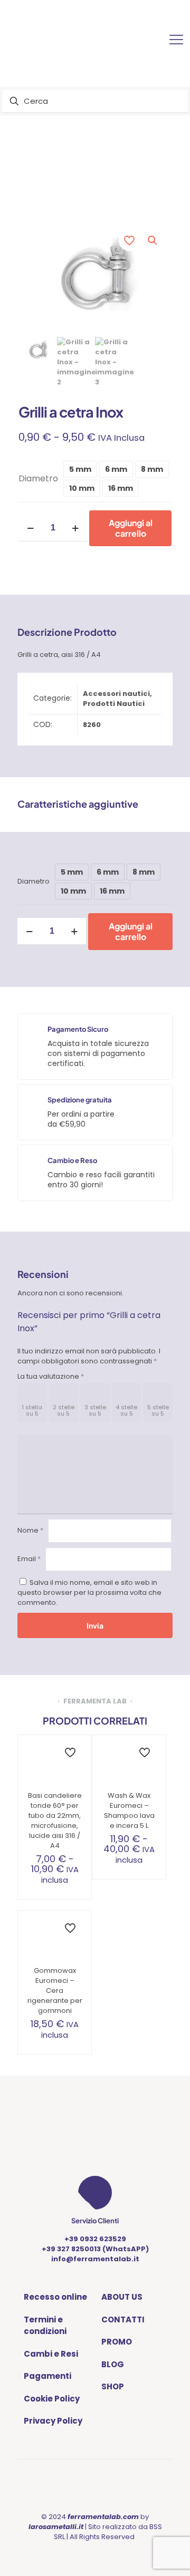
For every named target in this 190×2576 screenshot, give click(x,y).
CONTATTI (123, 2320)
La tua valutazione (51, 1376)
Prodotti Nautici (114, 704)
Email (29, 1559)
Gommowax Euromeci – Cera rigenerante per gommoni (55, 1991)
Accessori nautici (116, 694)
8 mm (152, 469)
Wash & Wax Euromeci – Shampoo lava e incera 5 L (129, 1810)
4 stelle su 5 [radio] (126, 1410)
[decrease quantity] (30, 528)
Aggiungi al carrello (131, 528)
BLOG (113, 2364)
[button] (153, 240)
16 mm (121, 488)
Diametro (38, 478)
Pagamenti (47, 2376)
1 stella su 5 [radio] (32, 1410)
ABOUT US (122, 2297)
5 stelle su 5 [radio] (158, 1410)
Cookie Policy (52, 2399)
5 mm (80, 469)
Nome (30, 1530)
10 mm (82, 488)
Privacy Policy (53, 2421)
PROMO (117, 2342)
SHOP (113, 2386)
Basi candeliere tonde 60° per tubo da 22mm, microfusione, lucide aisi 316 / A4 (55, 1820)
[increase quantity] (75, 528)
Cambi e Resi (51, 2354)
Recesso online (55, 2297)
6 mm (116, 469)
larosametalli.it (56, 2527)
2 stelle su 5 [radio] (64, 1410)
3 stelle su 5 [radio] (95, 1410)
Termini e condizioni (45, 2326)
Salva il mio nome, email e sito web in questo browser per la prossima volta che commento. (89, 1592)
